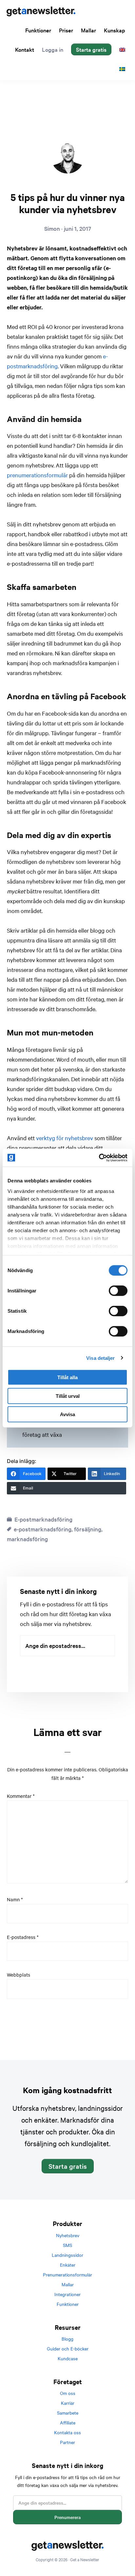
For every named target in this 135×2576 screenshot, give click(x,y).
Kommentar (21, 1796)
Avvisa (67, 1414)
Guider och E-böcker (68, 2348)
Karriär (68, 2403)
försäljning (88, 1529)
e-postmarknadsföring (43, 1529)
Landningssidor (67, 2255)
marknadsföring (27, 1539)
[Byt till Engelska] (122, 49)
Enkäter (68, 2265)
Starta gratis (68, 2166)
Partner (67, 2442)
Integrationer (67, 2294)
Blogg (67, 2339)
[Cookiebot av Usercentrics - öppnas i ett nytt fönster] (99, 1158)
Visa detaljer (100, 1358)
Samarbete (68, 2413)
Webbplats (19, 1975)
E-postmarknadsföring (43, 1519)
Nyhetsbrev (68, 2235)
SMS (67, 2245)
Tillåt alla (67, 1377)
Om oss (68, 2393)
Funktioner (68, 2304)
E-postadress (23, 1937)
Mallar (68, 2284)
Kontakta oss (67, 2432)
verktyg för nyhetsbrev (65, 1138)
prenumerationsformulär (37, 475)
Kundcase (68, 2358)
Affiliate (68, 2422)
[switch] (118, 1291)
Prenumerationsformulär (67, 2275)
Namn (15, 1899)
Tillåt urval (68, 1396)
